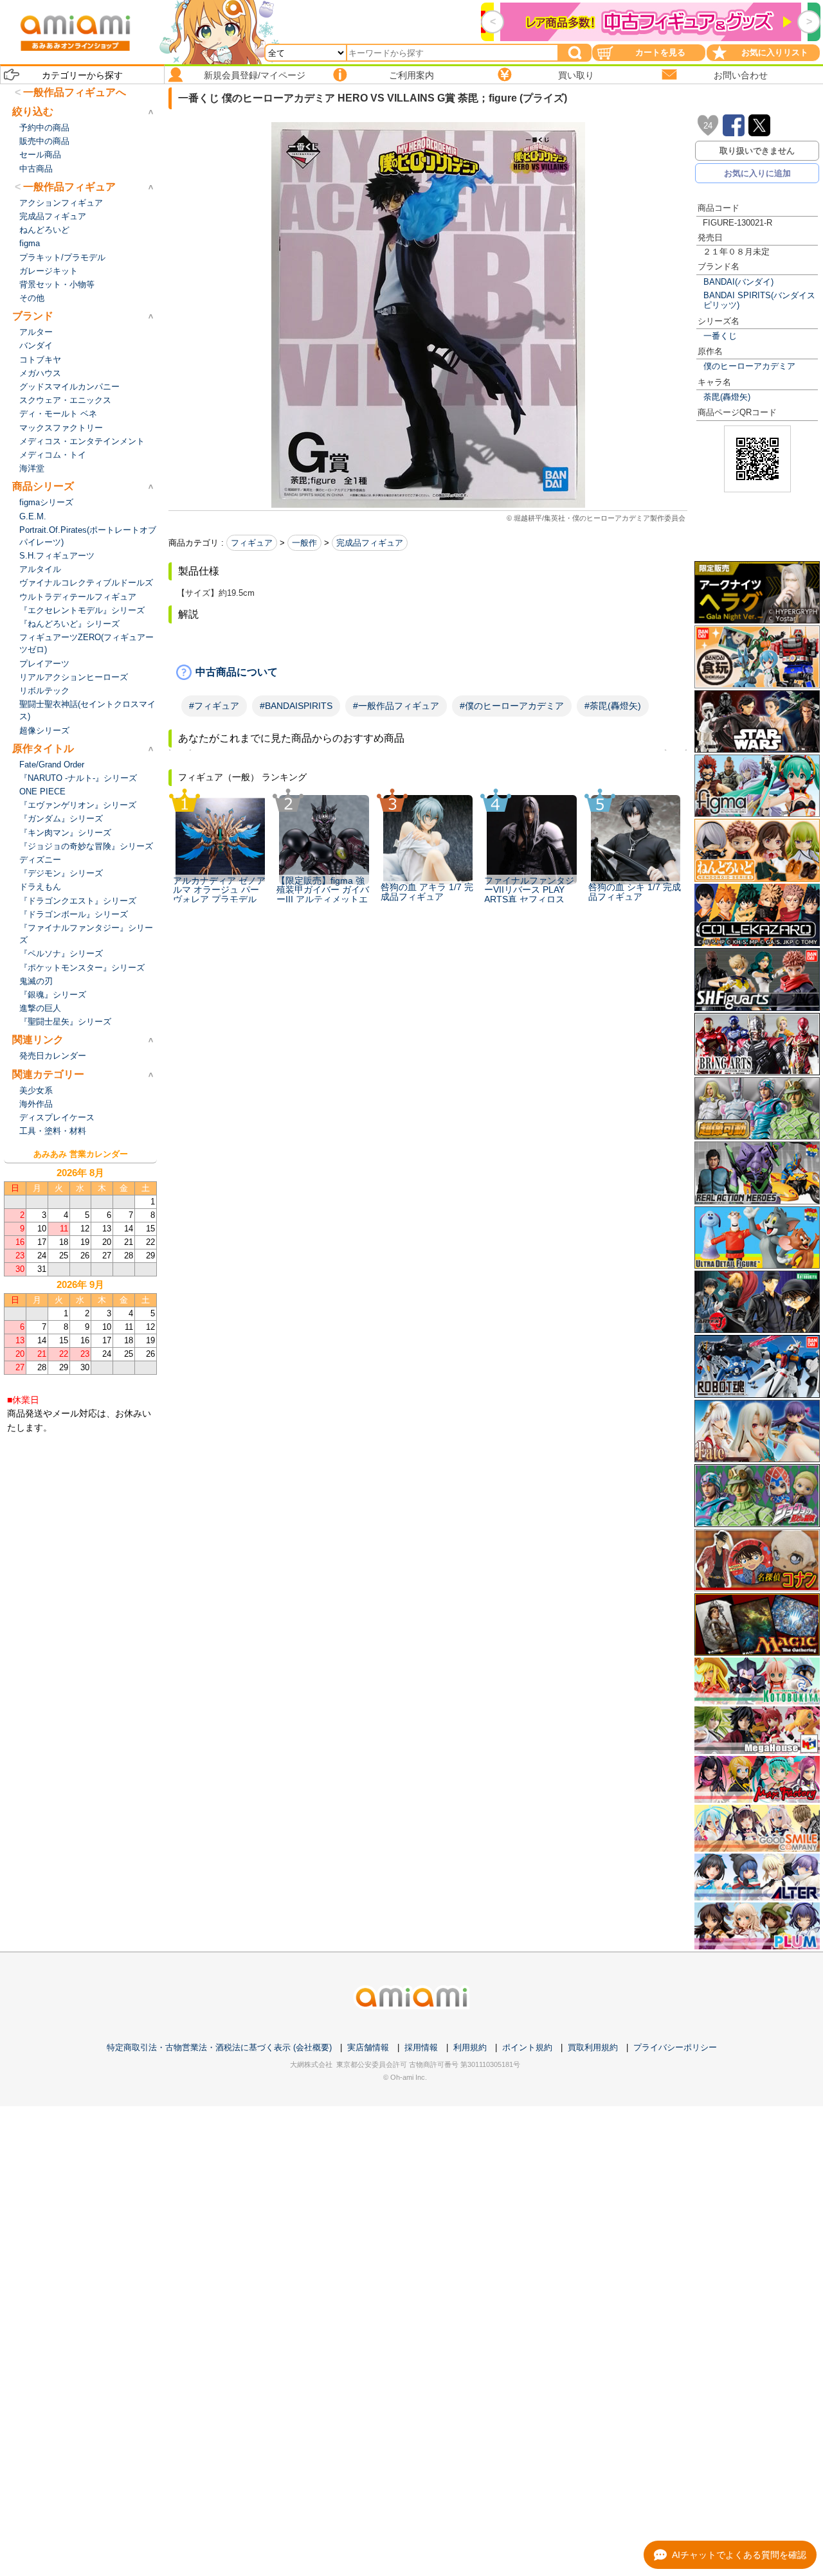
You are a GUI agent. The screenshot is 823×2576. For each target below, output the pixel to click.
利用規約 (470, 2047)
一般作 (304, 543)
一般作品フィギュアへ (75, 92)
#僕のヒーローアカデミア (512, 706)
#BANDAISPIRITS (296, 706)
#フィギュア (214, 706)
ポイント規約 (527, 2047)
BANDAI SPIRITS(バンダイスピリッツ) (759, 300)
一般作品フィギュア (69, 187)
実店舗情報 (368, 2047)
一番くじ (720, 336)
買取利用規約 (593, 2047)
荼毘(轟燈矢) (727, 397)
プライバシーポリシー (675, 2047)
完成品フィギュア (370, 543)
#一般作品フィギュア (396, 706)
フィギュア (252, 543)
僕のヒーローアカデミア (749, 366)
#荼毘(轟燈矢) (613, 706)
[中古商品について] (428, 672)
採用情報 (421, 2047)
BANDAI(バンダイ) (738, 282)
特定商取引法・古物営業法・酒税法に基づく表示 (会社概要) (219, 2047)
